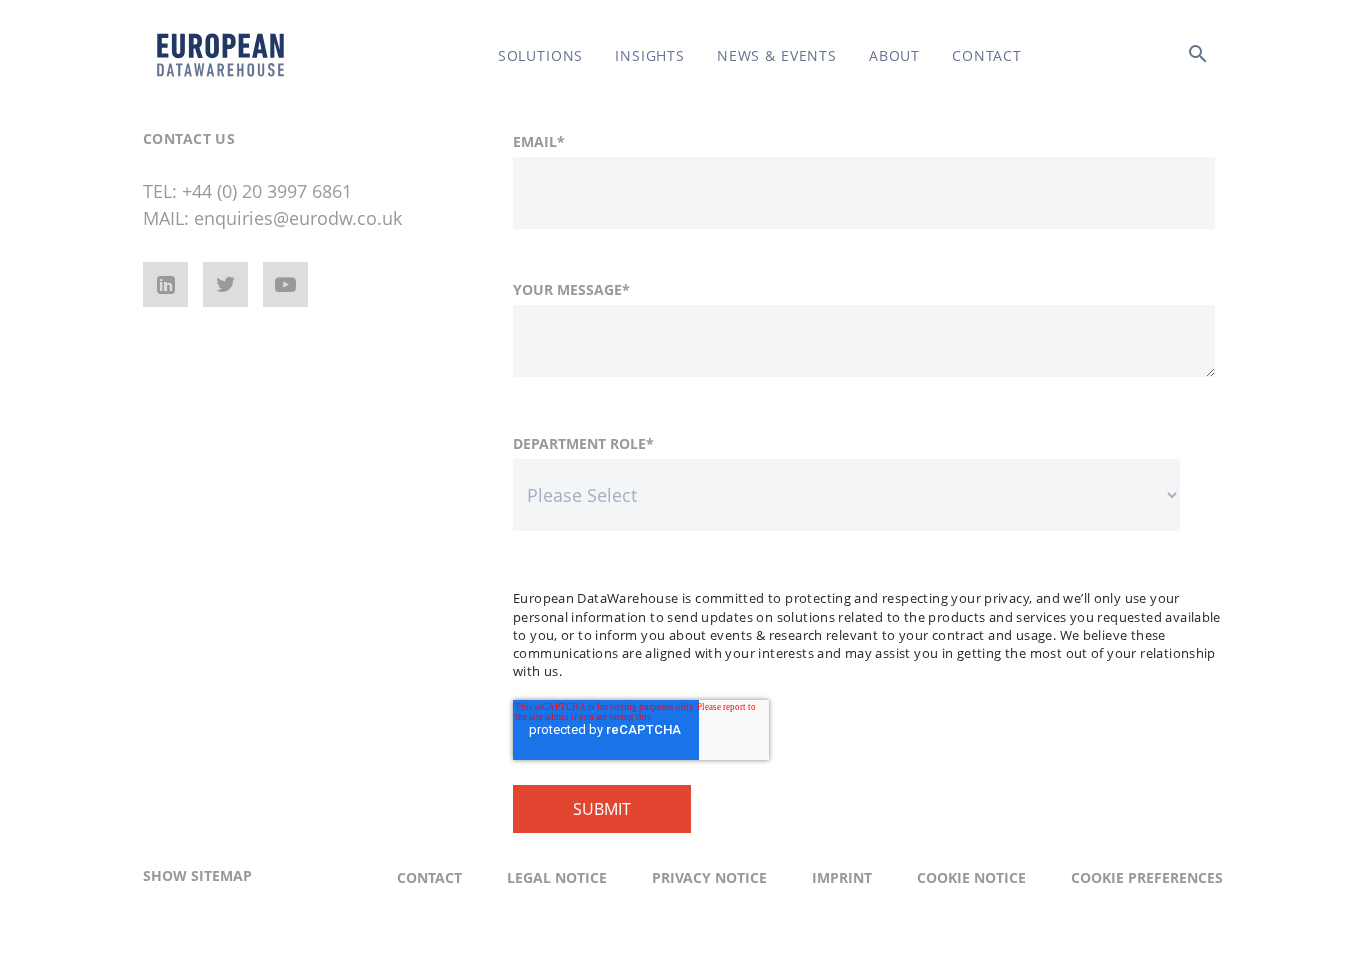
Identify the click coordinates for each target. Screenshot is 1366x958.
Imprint (842, 877)
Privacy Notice (709, 877)
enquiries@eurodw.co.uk (298, 218)
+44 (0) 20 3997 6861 (267, 191)
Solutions (541, 55)
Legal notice (557, 877)
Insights (650, 55)
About (894, 55)
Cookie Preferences (1147, 877)
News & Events (777, 55)
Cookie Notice (971, 877)
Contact (987, 55)
